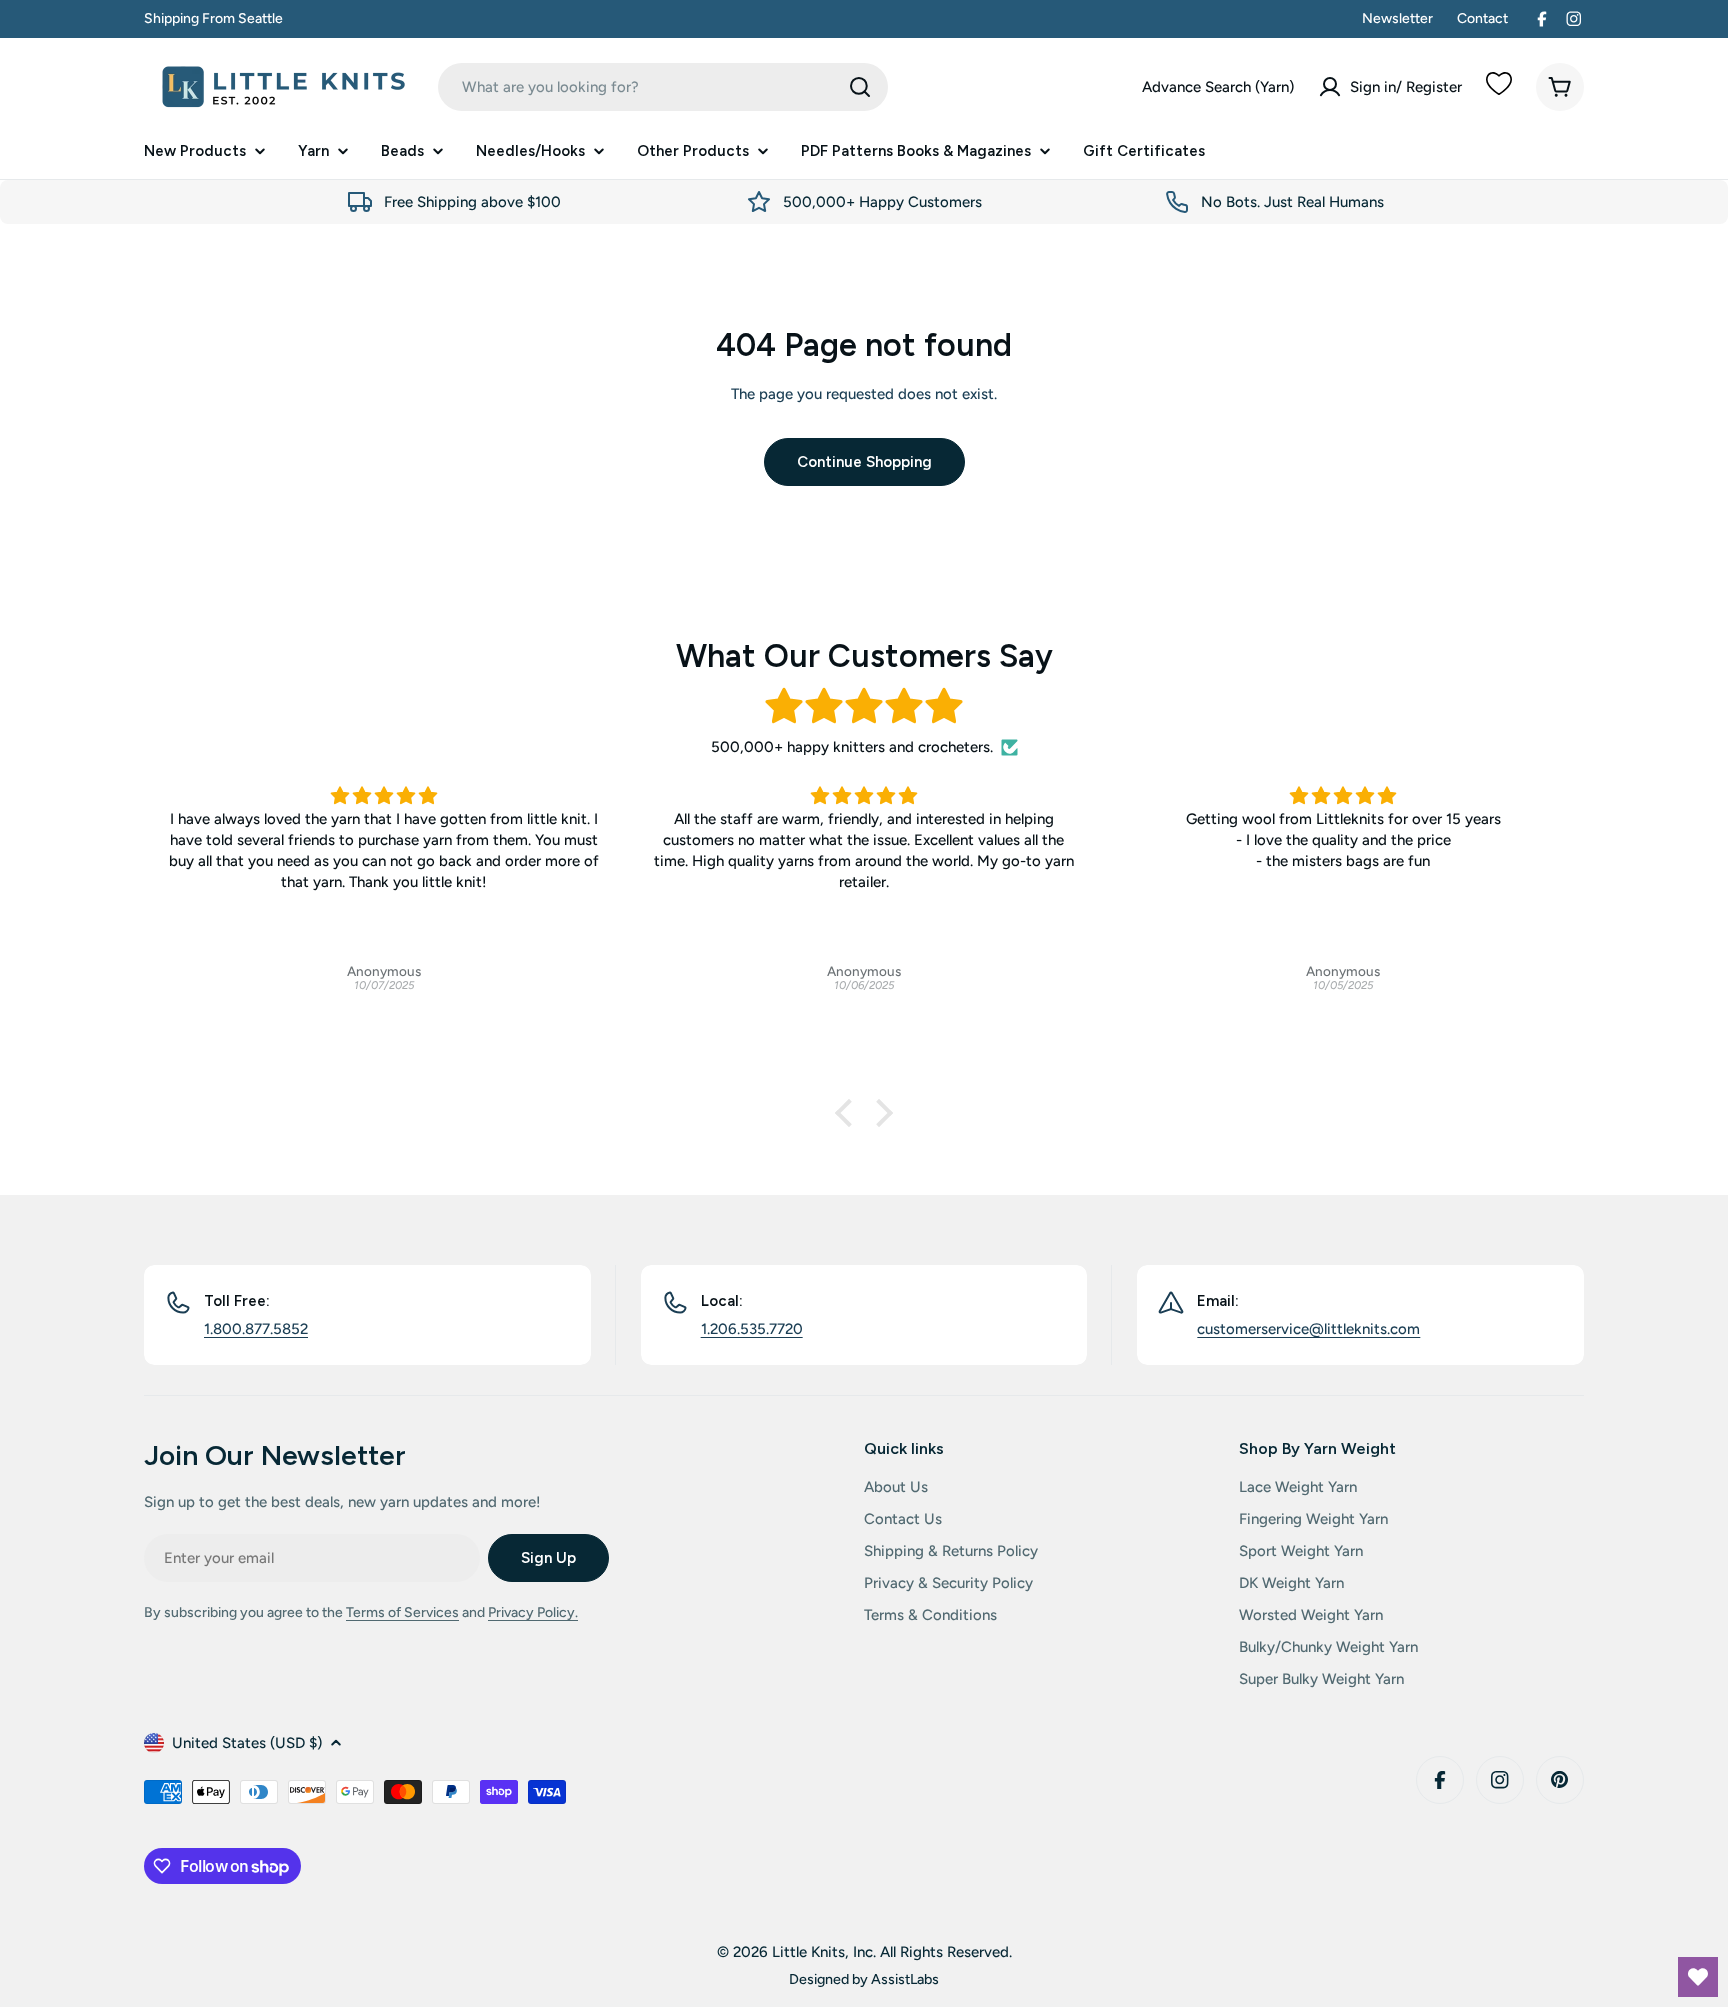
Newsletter (1397, 18)
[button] (849, 1113)
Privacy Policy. (533, 1612)
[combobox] (663, 87)
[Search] (860, 87)
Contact (1482, 18)
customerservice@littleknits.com (1308, 1329)
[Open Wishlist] (1698, 1977)
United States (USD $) (247, 1743)
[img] (864, 706)
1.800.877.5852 (256, 1329)
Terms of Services (402, 1612)
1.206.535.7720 (752, 1329)
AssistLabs (905, 1979)
